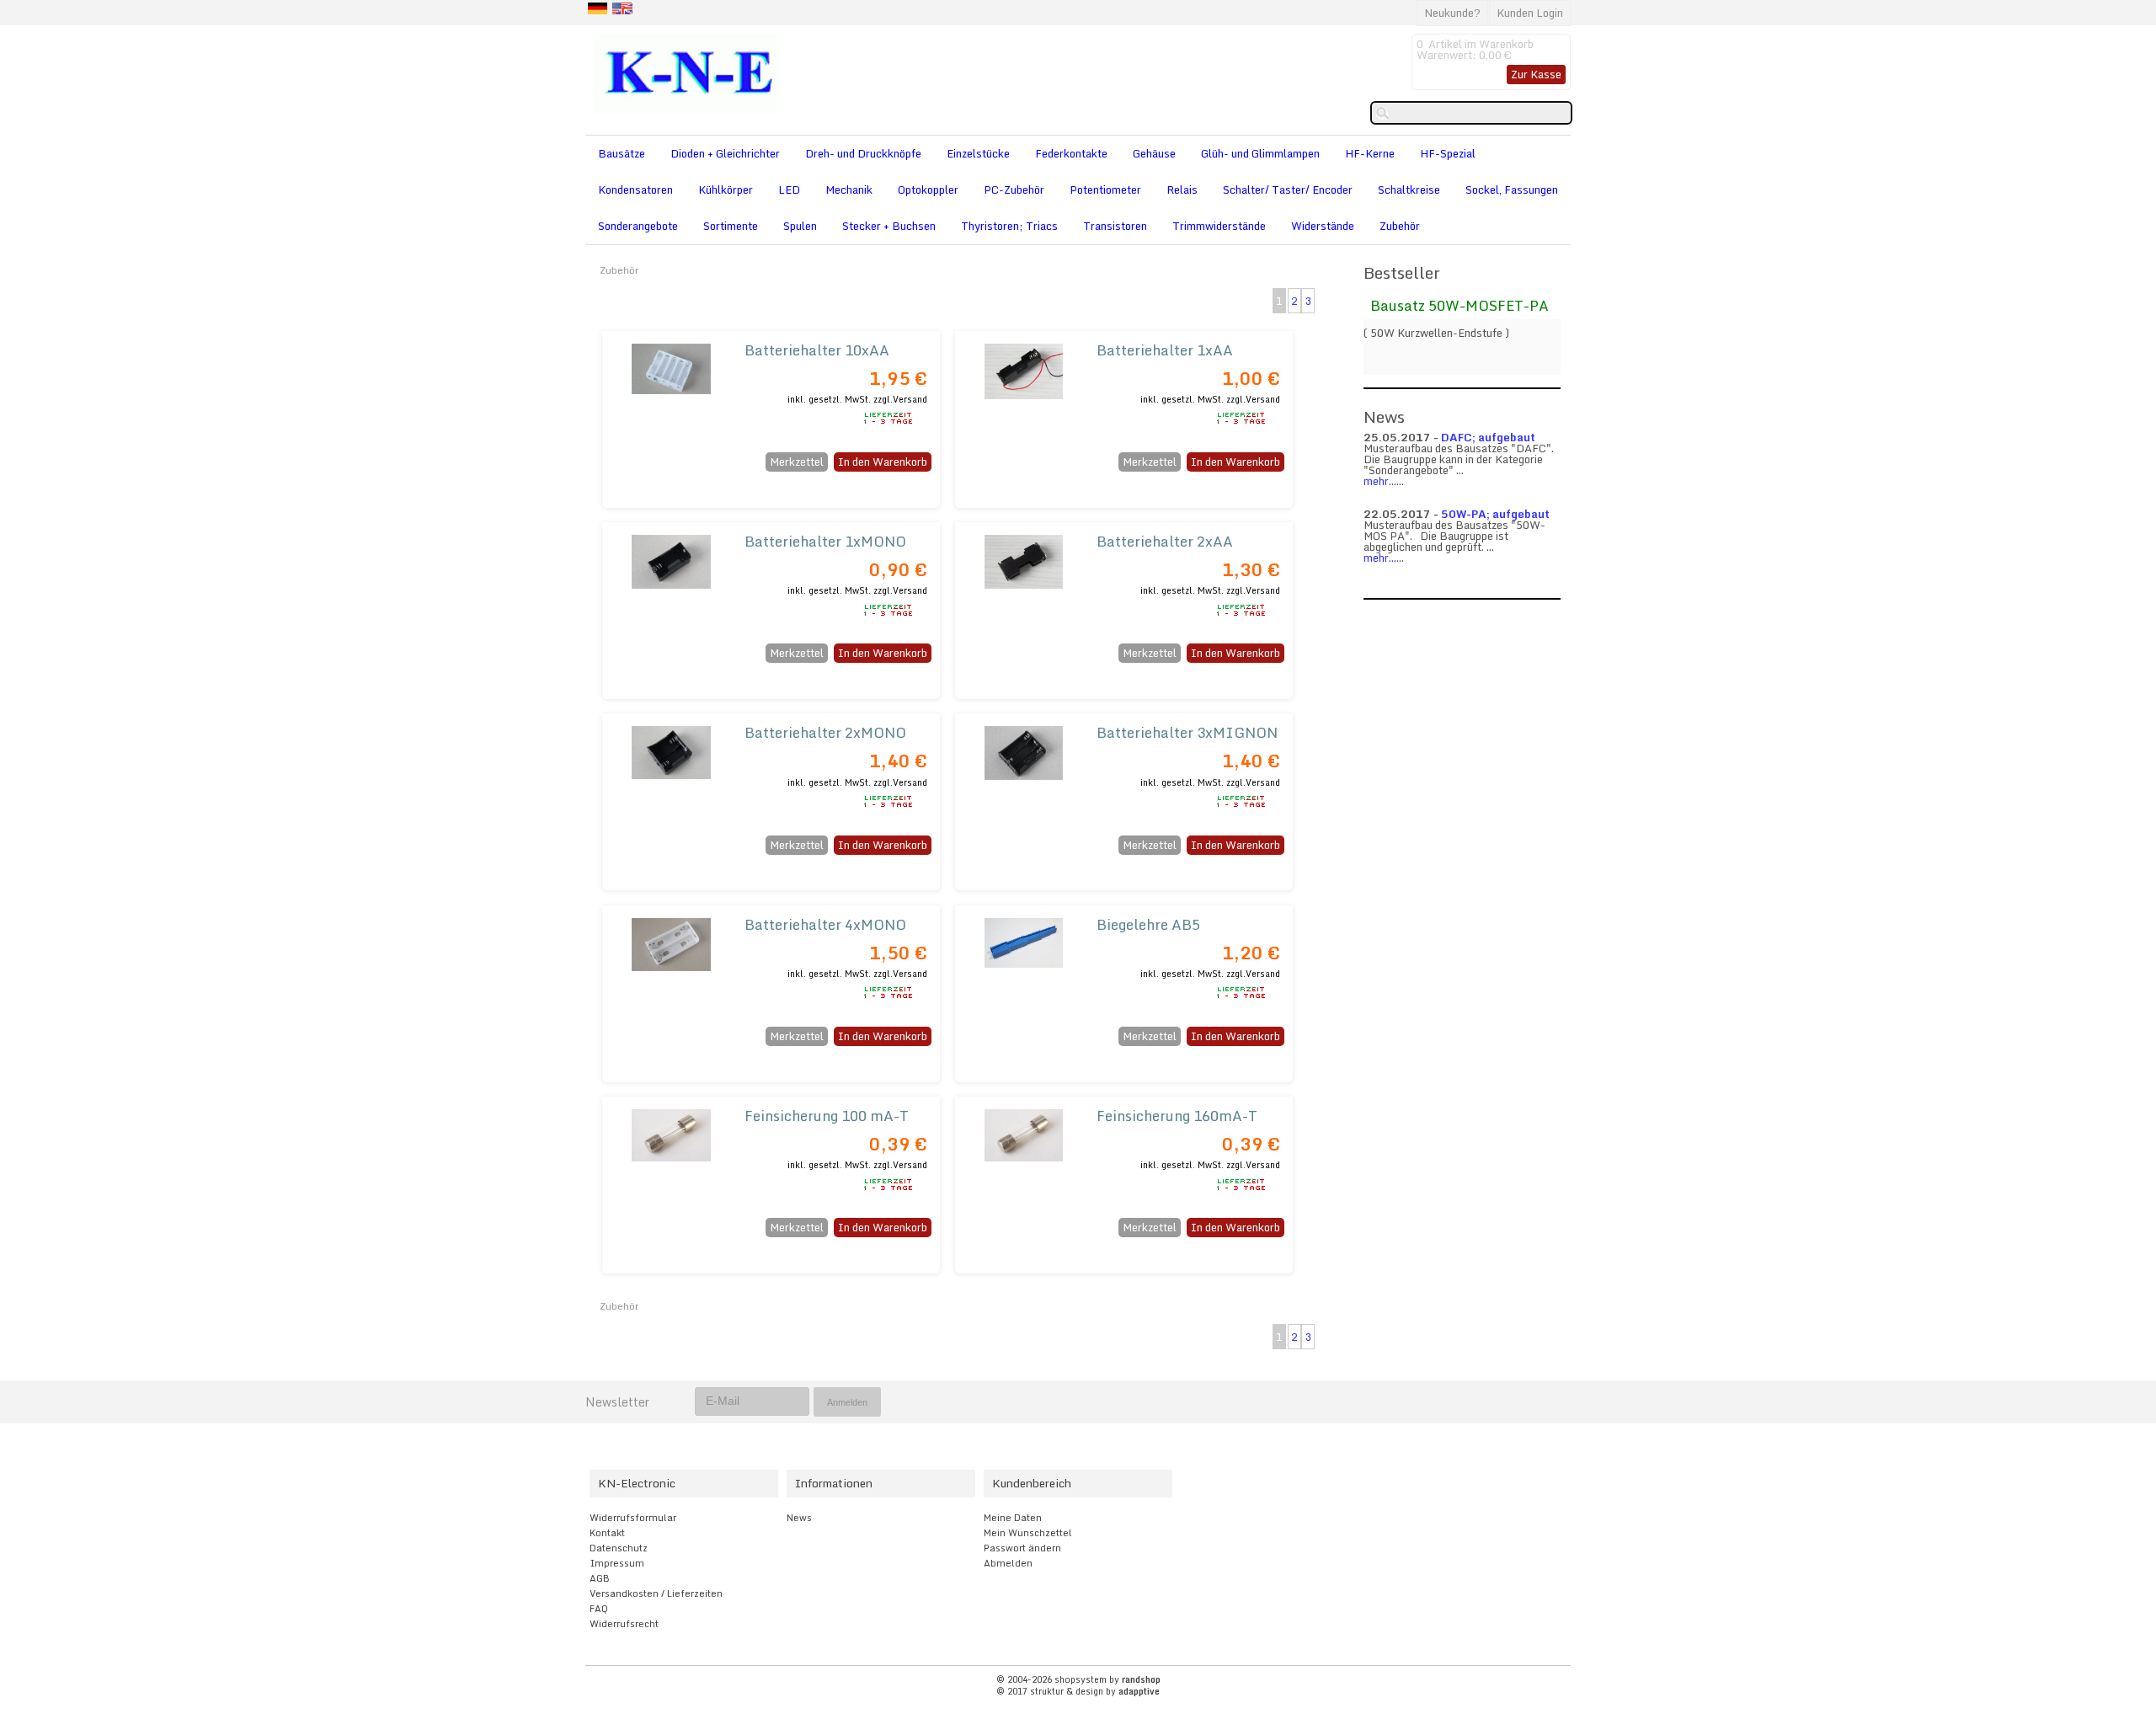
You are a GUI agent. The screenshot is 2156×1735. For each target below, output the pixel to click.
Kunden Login (1530, 13)
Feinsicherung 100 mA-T (827, 1116)
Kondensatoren (635, 190)
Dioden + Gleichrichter (725, 153)
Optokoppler (928, 190)
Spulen (800, 226)
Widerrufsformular (633, 1518)
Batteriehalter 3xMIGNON (1187, 732)
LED (789, 190)
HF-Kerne (1370, 153)
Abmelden (1008, 1563)
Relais (1182, 190)
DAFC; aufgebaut (1488, 437)
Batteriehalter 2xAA (1165, 541)
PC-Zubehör (1014, 190)
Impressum (617, 1563)
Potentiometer (1105, 190)
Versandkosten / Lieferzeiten (656, 1594)
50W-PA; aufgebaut (1495, 514)
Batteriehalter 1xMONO (825, 541)
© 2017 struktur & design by (1078, 1691)
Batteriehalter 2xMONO (825, 732)
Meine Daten (1013, 1518)
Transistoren (1115, 226)
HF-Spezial (1448, 153)
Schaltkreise (1409, 190)
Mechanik (849, 190)
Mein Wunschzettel (1028, 1533)
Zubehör (1400, 226)
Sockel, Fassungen (1512, 190)
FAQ (599, 1609)
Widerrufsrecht (624, 1624)
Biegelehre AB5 (1148, 924)
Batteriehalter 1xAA (1165, 350)
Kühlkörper (726, 190)
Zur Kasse (1536, 74)
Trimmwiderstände (1219, 226)
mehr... (1380, 481)
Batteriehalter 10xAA (817, 350)
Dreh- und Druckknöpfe (863, 153)
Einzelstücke (978, 153)
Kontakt (607, 1533)
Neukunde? (1452, 13)
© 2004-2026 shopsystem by (1078, 1679)
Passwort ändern (1022, 1548)
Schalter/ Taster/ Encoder (1288, 190)
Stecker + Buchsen (889, 226)
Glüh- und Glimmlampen (1260, 153)
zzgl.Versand (900, 399)
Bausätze (622, 153)
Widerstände (1323, 226)
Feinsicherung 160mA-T (1177, 1116)
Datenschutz (619, 1548)
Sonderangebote (638, 226)
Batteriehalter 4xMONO (825, 924)
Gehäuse (1154, 153)
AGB (600, 1578)
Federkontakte (1071, 153)
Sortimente (731, 226)
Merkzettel (797, 462)
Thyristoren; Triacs (1009, 226)
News (799, 1518)
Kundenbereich (1032, 1483)
